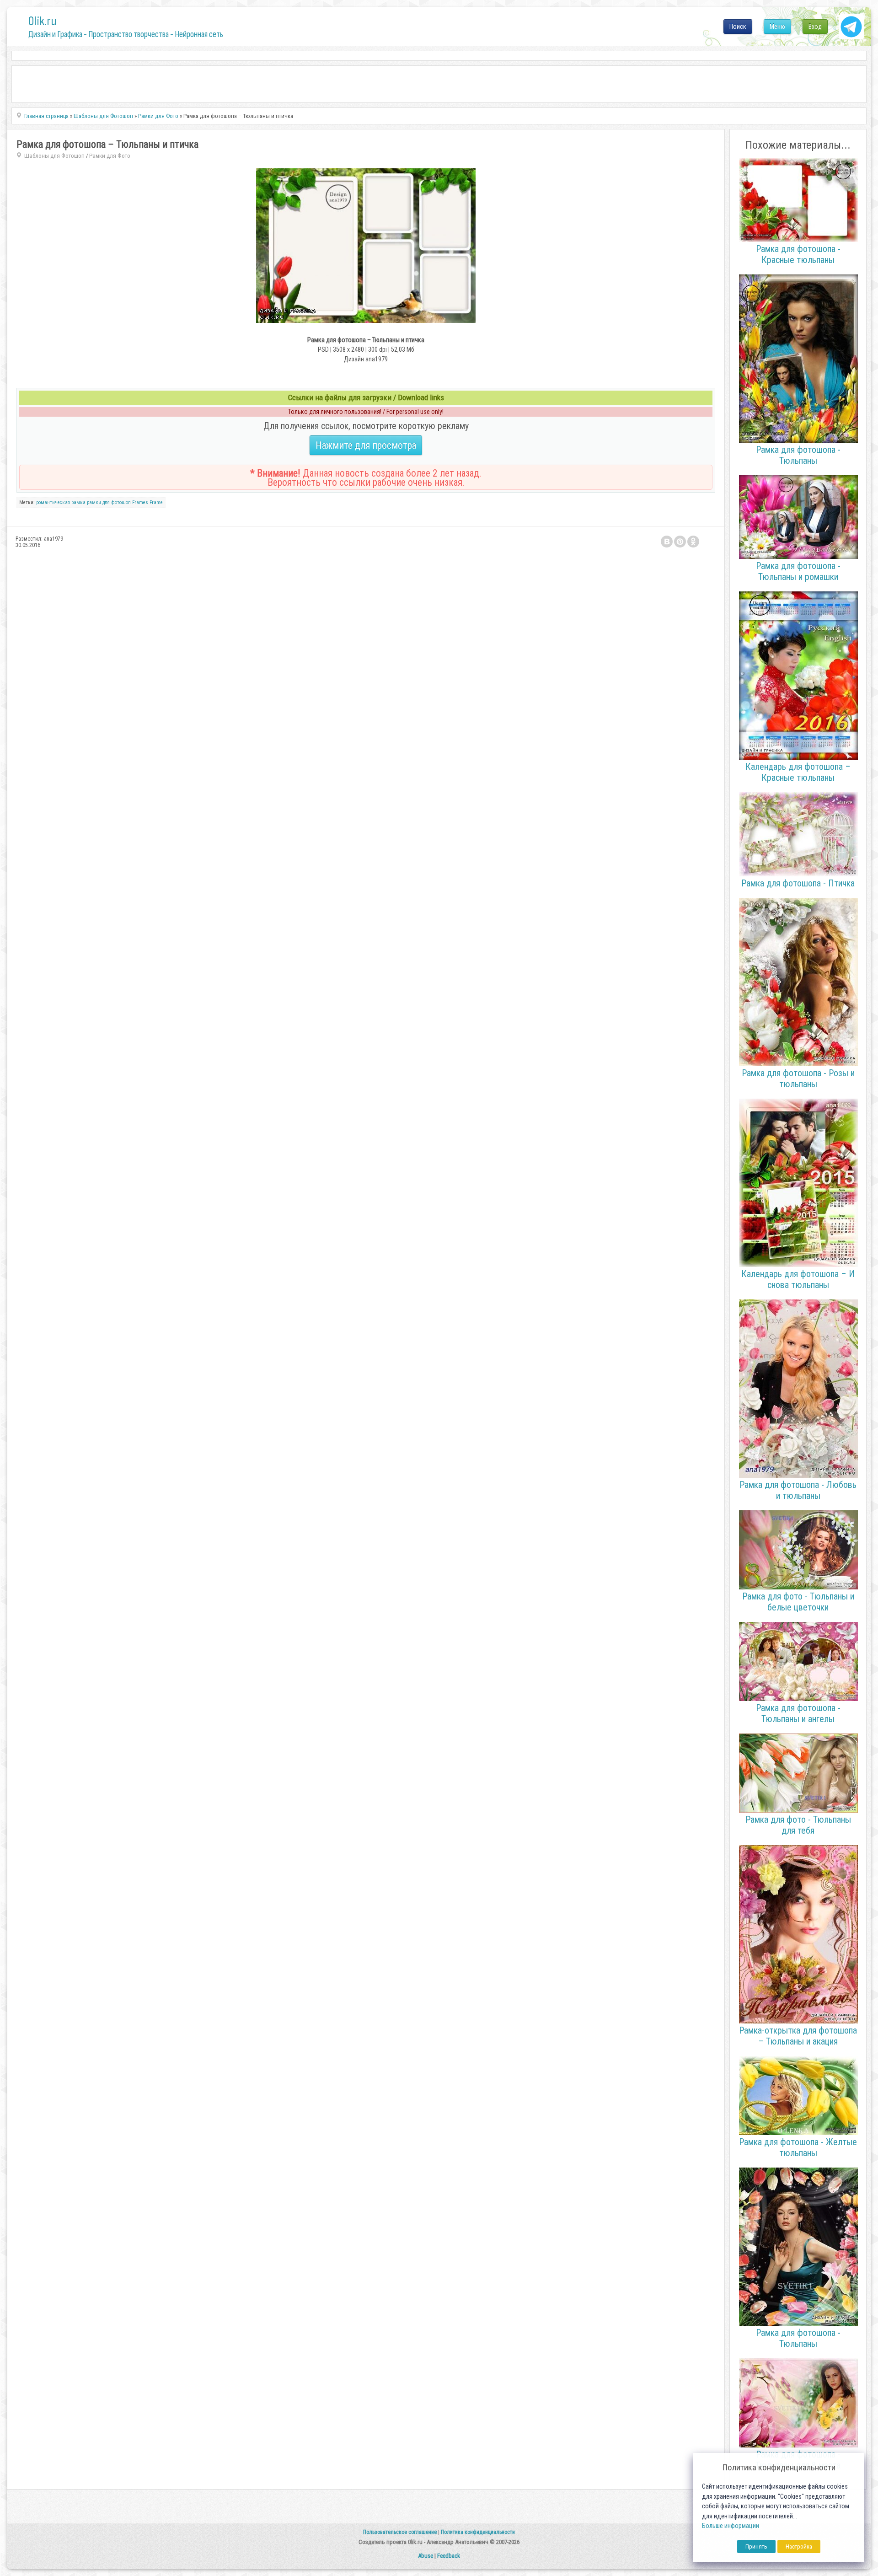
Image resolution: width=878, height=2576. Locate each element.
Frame (156, 502)
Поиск (738, 27)
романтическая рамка (61, 502)
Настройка (799, 2546)
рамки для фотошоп (109, 502)
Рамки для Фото (110, 156)
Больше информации (731, 2526)
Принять (756, 2546)
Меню (777, 27)
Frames (140, 502)
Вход (815, 27)
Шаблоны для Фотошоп (54, 156)
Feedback (449, 2556)
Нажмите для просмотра (366, 445)
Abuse (426, 2556)
